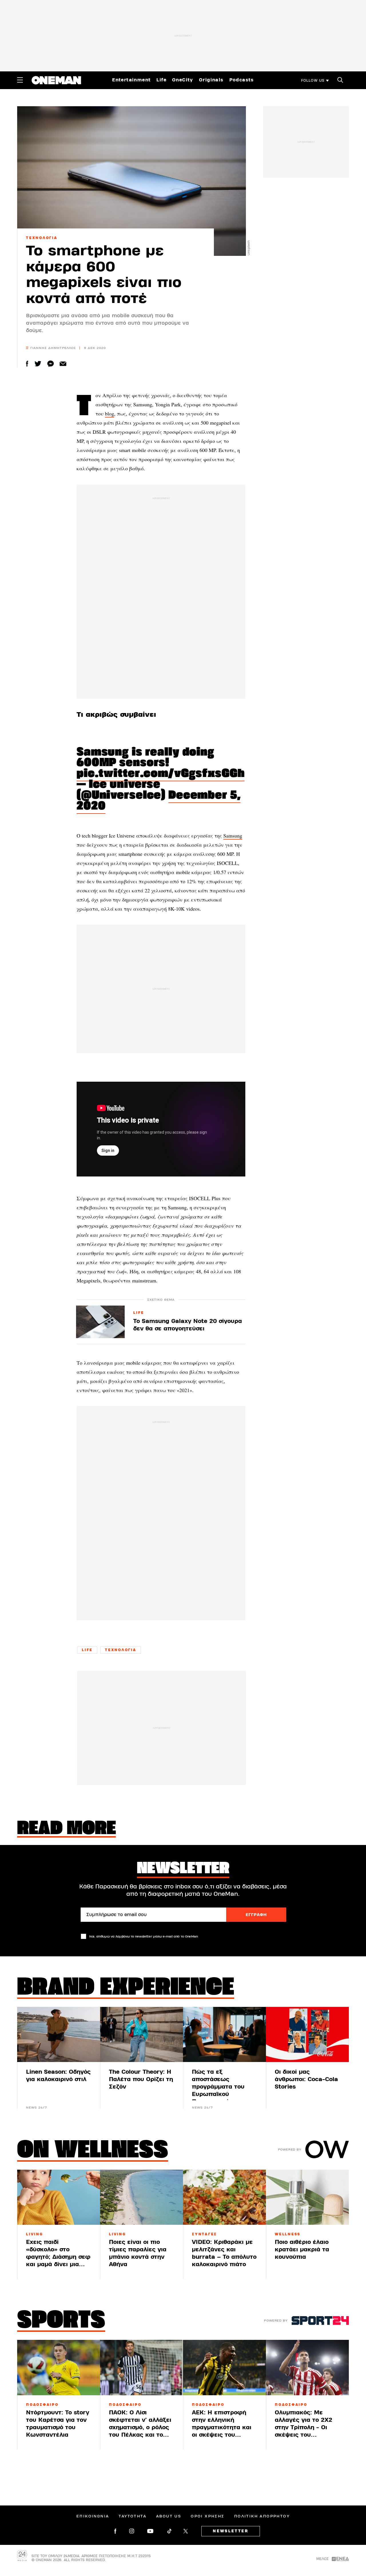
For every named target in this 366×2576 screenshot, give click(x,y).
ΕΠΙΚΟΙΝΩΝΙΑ (93, 2516)
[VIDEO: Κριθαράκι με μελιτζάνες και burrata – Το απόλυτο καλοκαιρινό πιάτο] (224, 2197)
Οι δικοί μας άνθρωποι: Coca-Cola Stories (306, 2079)
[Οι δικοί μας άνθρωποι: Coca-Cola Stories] (307, 2034)
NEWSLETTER (231, 2531)
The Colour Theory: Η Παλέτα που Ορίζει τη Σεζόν (141, 2079)
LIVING (35, 2234)
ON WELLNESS (93, 2151)
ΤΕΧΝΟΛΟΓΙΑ (42, 238)
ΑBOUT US (169, 2516)
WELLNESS (288, 2234)
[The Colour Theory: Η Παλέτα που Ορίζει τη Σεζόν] (142, 2034)
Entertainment (131, 80)
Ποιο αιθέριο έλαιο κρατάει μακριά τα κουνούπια (302, 2249)
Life (161, 80)
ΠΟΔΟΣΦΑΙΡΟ (42, 2405)
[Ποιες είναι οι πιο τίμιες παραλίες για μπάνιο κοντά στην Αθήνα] (142, 2197)
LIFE (139, 1313)
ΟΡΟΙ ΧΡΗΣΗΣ (207, 2516)
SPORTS (61, 2321)
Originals (211, 80)
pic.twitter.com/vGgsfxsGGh (161, 774)
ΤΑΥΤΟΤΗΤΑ (133, 2516)
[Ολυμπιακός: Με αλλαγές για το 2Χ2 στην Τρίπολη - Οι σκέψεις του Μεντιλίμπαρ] (307, 2367)
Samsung (233, 836)
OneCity (183, 80)
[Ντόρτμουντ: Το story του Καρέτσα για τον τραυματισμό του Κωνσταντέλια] (59, 2367)
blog (110, 413)
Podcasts (242, 80)
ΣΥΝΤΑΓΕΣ (204, 2234)
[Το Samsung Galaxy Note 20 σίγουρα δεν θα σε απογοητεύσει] (100, 1322)
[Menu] (20, 80)
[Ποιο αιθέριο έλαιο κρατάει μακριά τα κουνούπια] (307, 2197)
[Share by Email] (63, 364)
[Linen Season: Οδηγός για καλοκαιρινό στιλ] (59, 2034)
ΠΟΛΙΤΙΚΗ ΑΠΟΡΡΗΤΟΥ (262, 2516)
